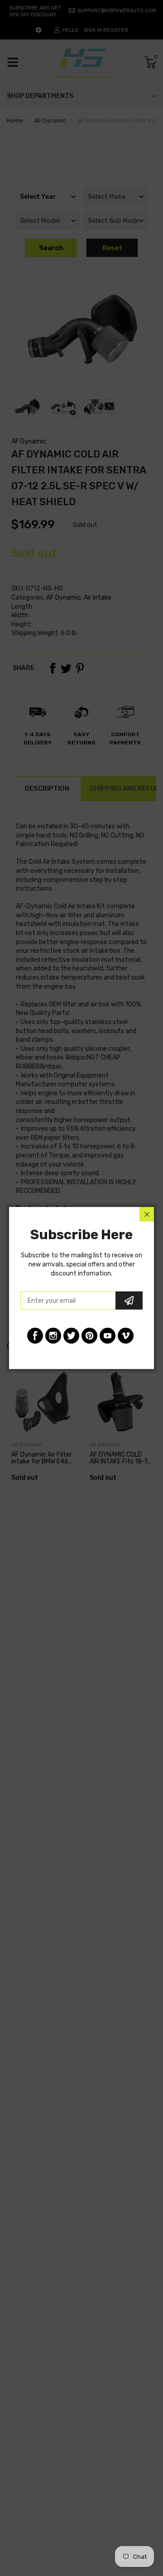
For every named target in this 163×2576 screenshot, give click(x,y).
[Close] (147, 1214)
